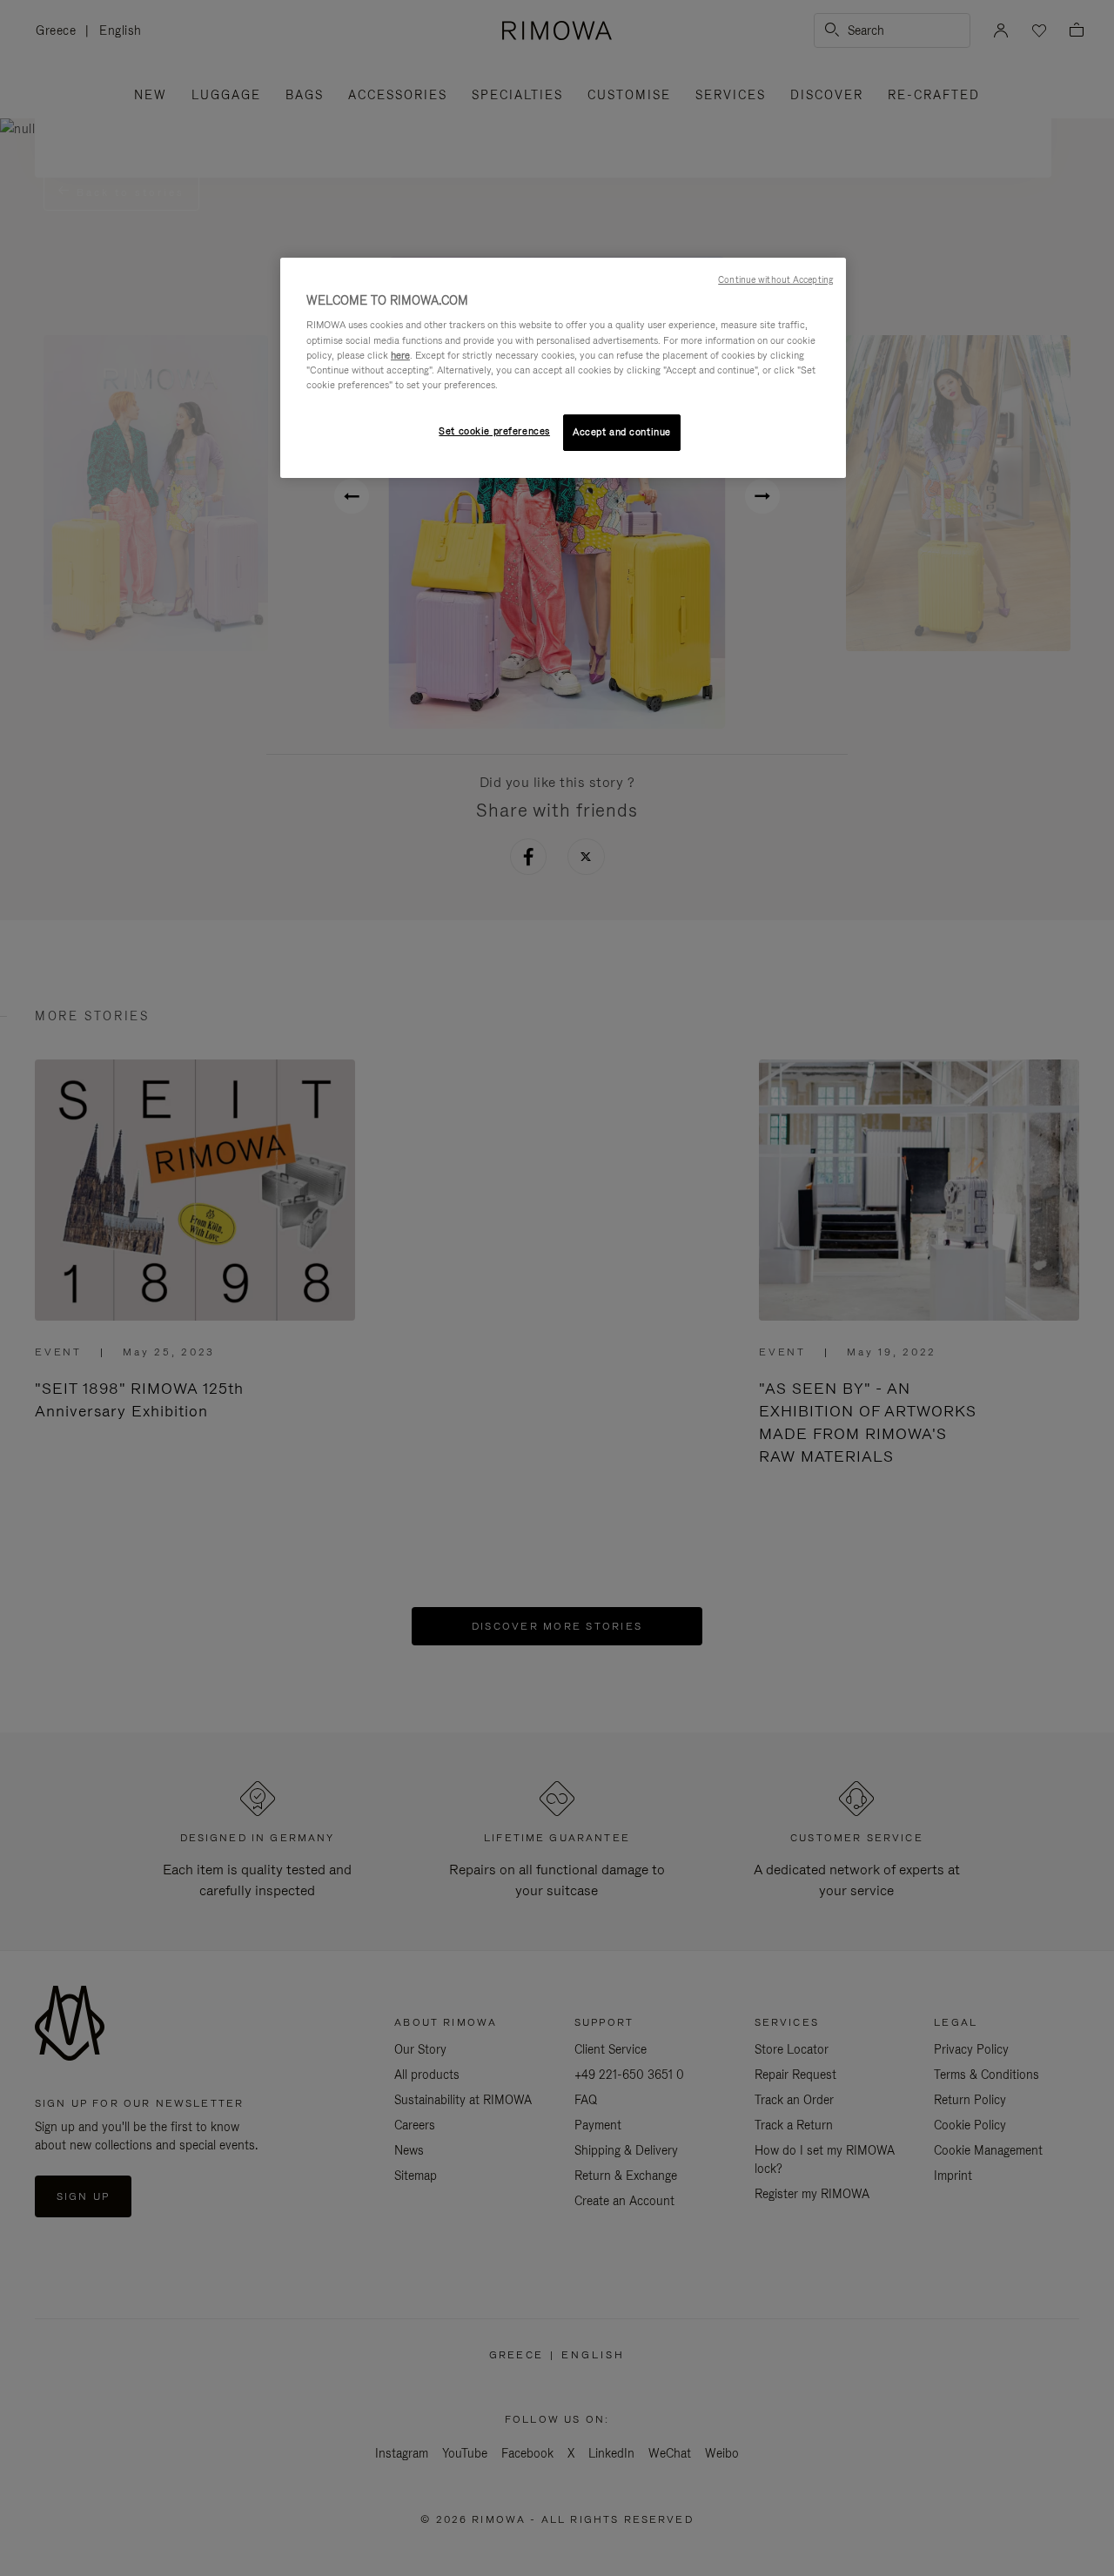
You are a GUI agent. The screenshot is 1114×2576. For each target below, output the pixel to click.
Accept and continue (622, 432)
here (400, 355)
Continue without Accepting (775, 279)
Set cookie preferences (494, 431)
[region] (563, 368)
